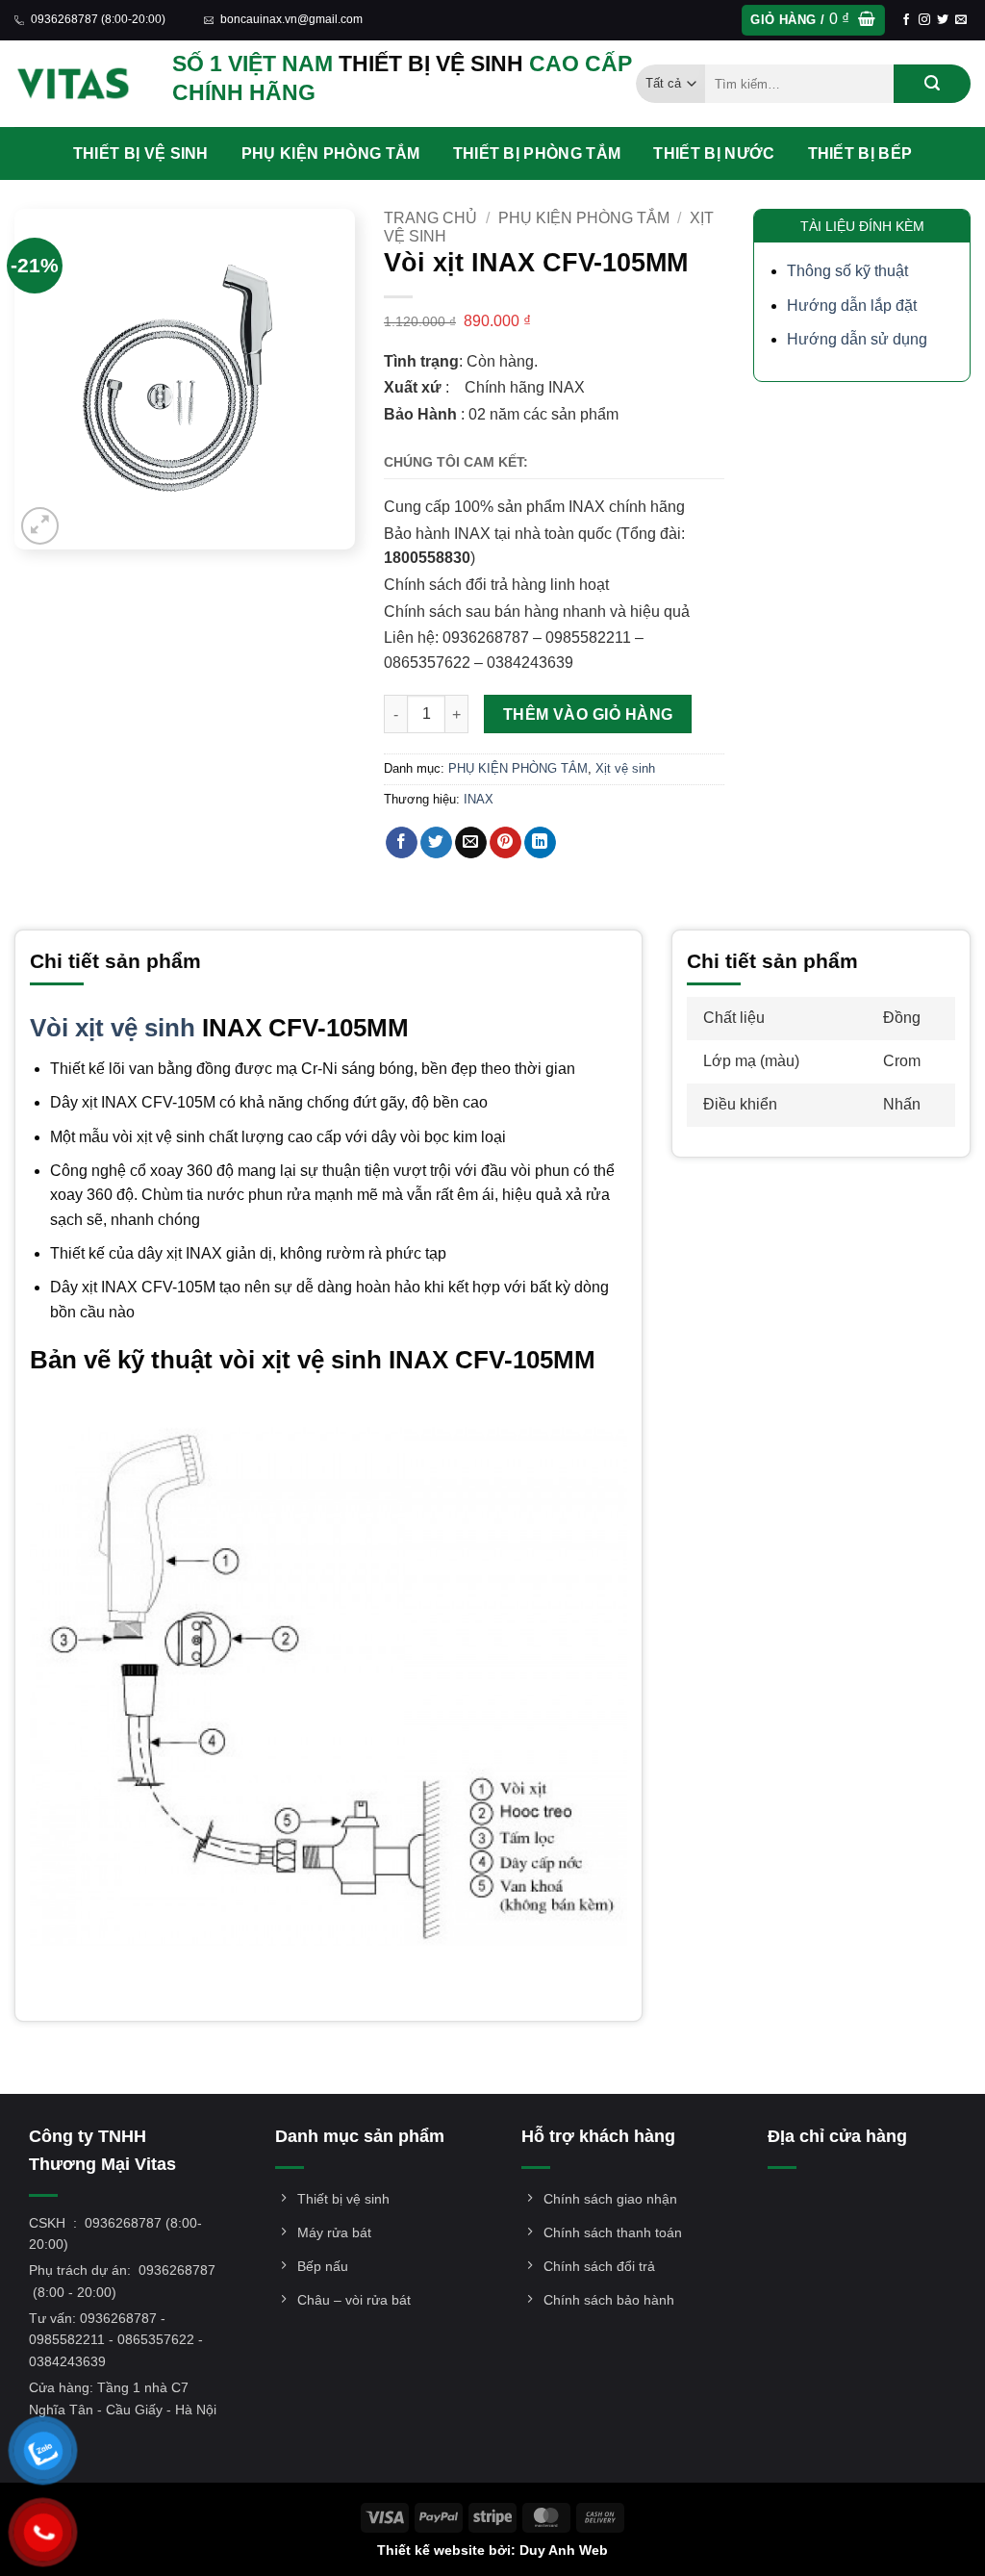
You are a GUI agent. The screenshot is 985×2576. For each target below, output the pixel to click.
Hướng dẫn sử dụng (857, 339)
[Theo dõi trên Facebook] (906, 20)
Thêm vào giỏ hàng (588, 714)
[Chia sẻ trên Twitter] (436, 843)
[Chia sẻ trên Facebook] (402, 843)
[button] (813, 21)
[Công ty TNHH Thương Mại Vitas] (79, 84)
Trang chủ (430, 218)
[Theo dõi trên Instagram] (924, 20)
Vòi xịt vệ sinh (113, 1028)
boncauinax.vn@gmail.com (291, 19)
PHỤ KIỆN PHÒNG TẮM (331, 153)
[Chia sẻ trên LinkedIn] (540, 843)
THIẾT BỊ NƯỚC (714, 153)
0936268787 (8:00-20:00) (98, 19)
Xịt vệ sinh (625, 768)
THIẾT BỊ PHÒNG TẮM (537, 153)
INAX (479, 799)
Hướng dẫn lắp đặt (852, 306)
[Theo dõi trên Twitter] (943, 20)
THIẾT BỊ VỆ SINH (141, 153)
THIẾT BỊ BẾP (860, 153)
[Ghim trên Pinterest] (505, 843)
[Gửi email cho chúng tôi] (961, 20)
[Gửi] (932, 84)
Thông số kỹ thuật (847, 271)
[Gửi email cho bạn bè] (471, 843)
